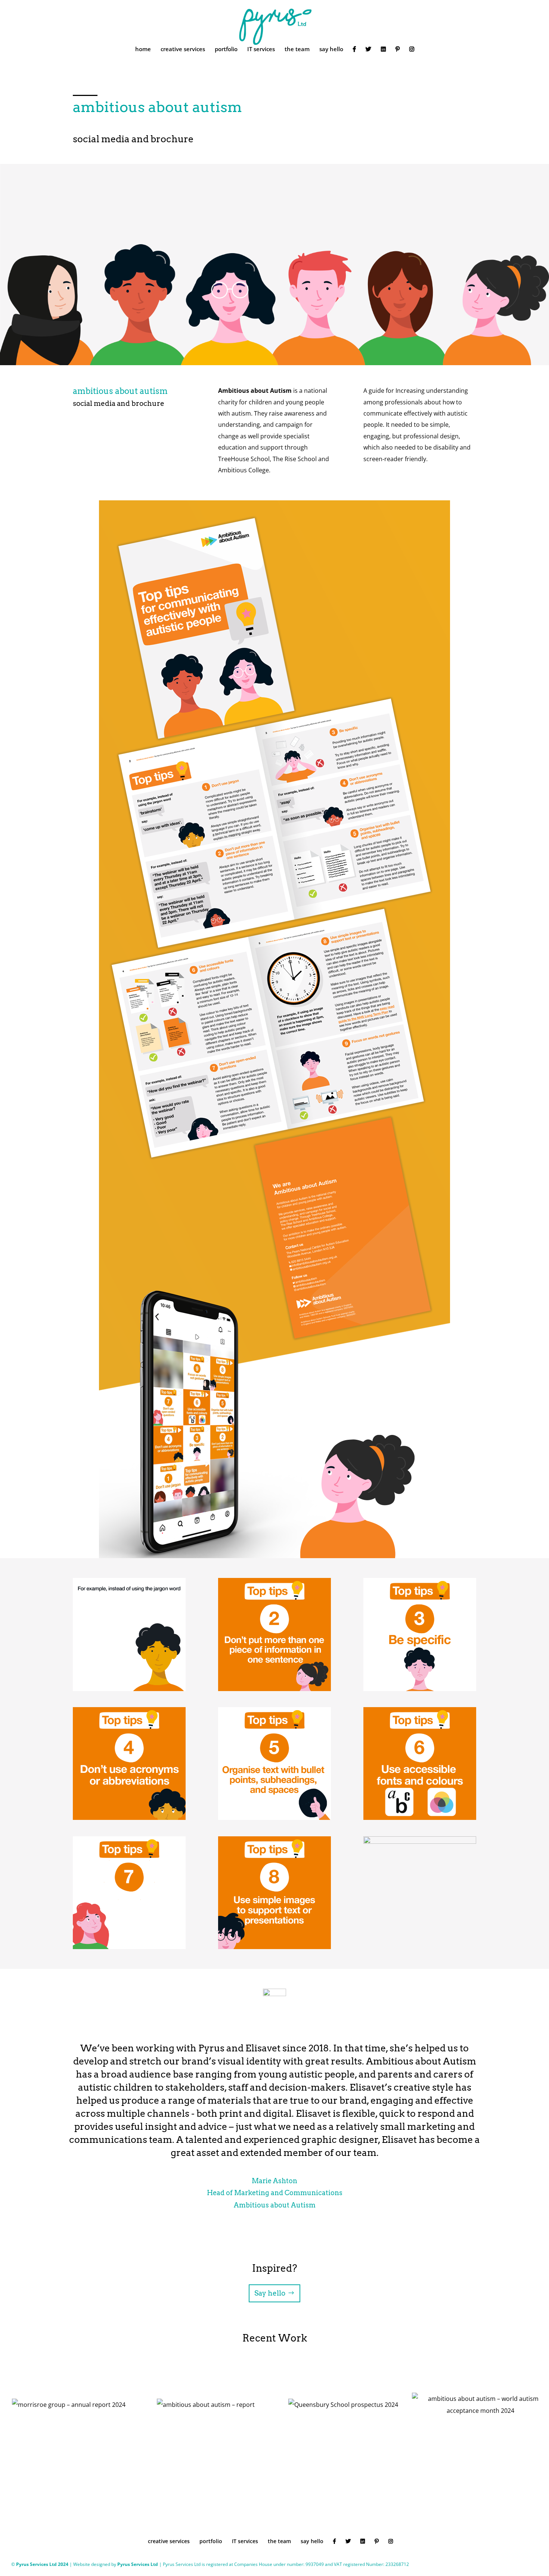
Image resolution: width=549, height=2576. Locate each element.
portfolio (226, 49)
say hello (331, 49)
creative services (183, 49)
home (143, 49)
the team (297, 49)
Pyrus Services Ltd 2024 (43, 2564)
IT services (261, 49)
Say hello (270, 2293)
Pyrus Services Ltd (138, 2564)
